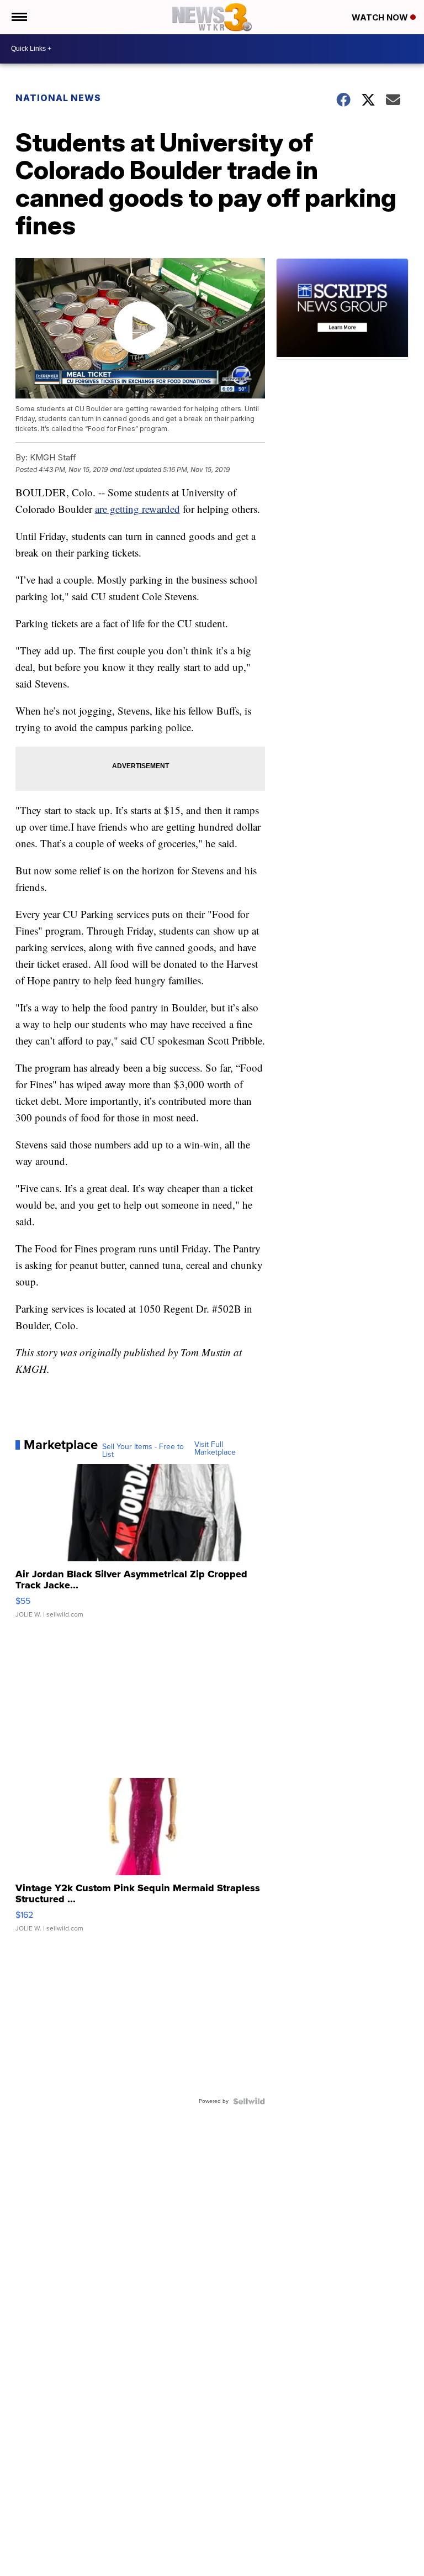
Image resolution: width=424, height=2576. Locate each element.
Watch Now (381, 17)
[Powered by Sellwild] (249, 2101)
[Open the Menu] (18, 17)
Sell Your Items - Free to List (143, 1451)
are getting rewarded (137, 509)
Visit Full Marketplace (215, 1449)
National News (58, 98)
